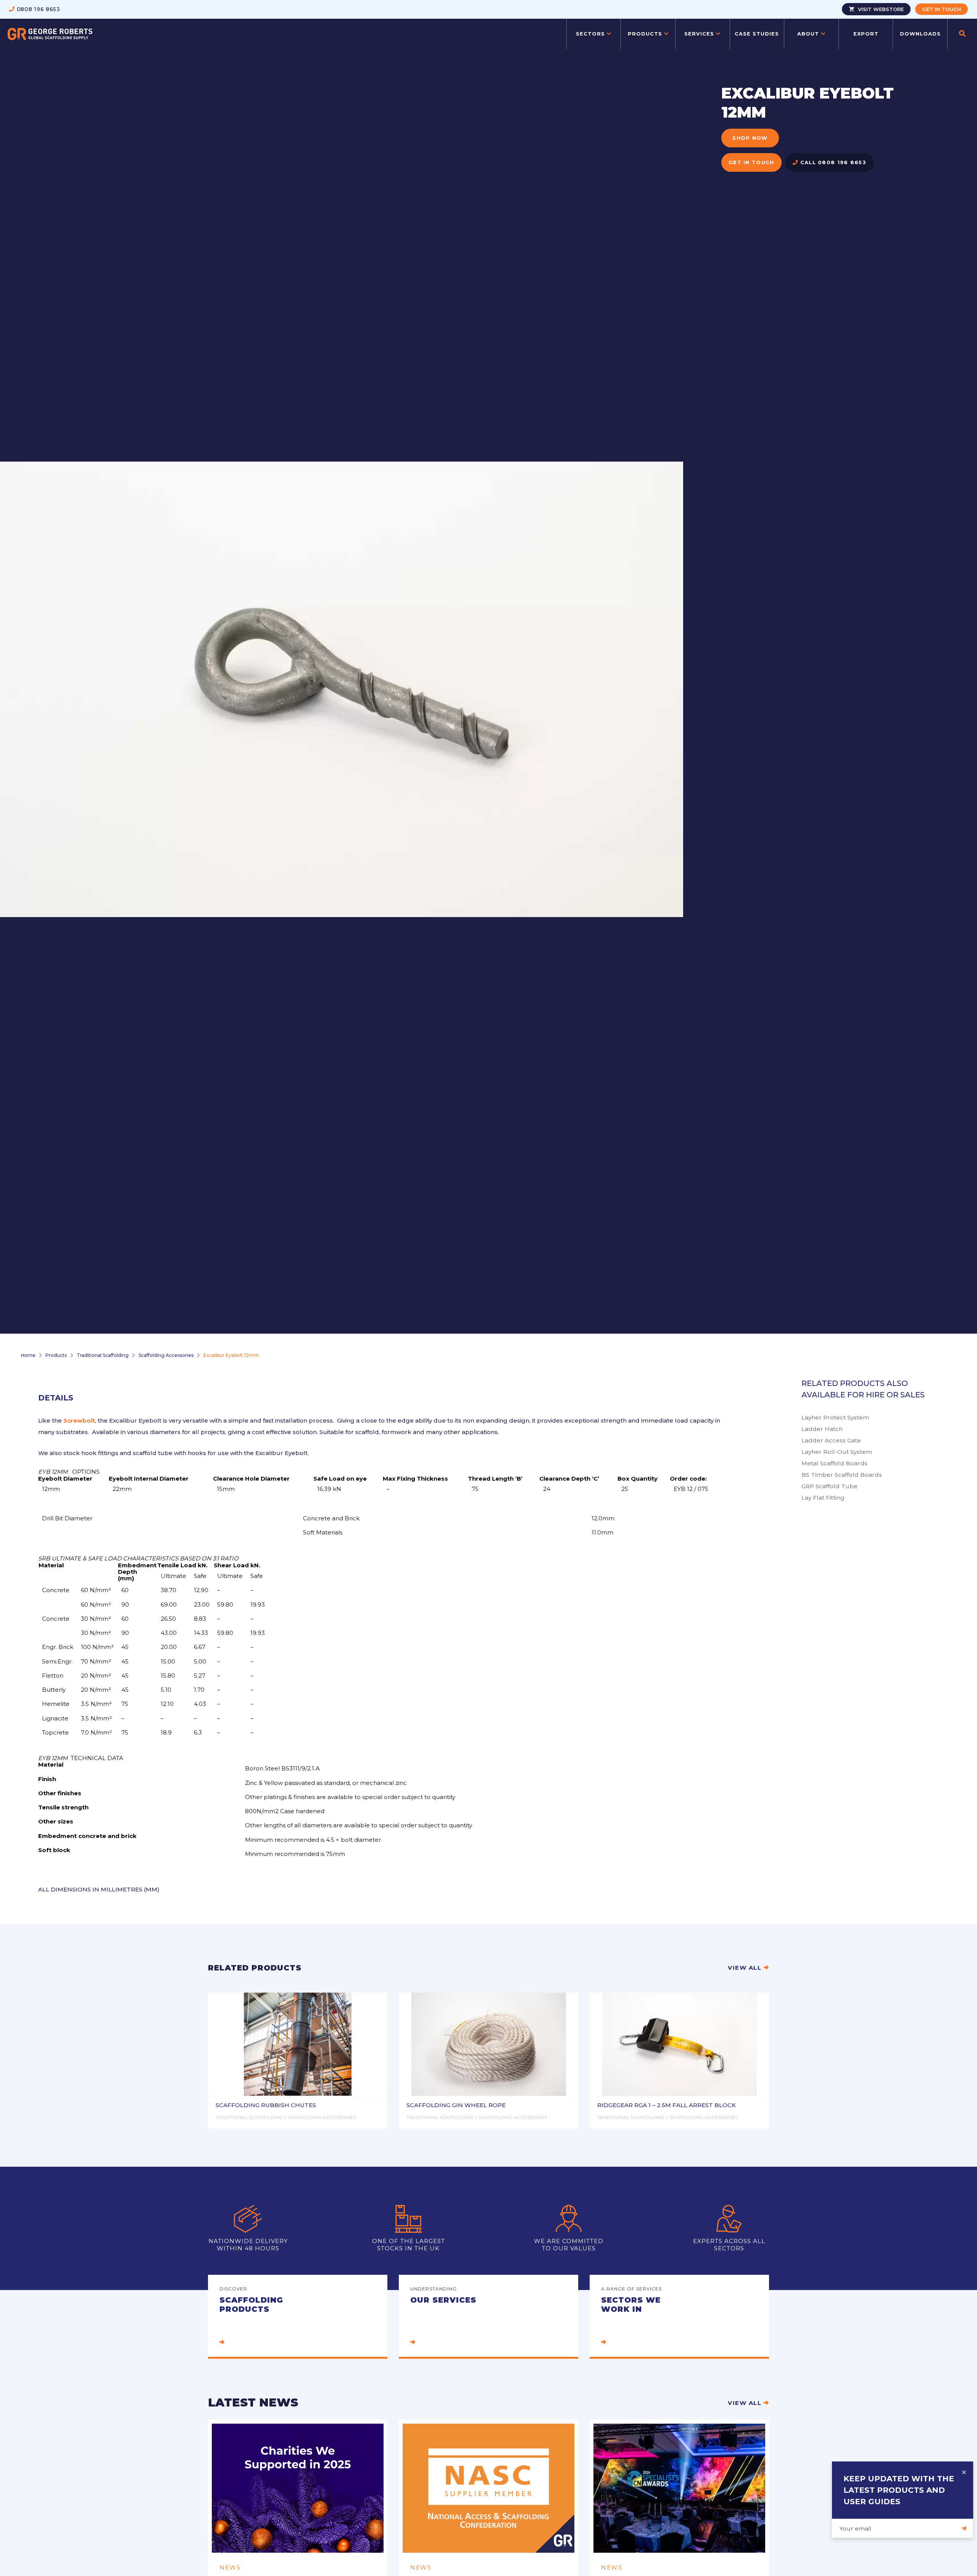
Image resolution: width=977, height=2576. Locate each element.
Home (28, 1355)
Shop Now (750, 138)
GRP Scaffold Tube (829, 1486)
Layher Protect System (835, 1417)
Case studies (757, 34)
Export (866, 34)
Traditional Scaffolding (103, 1355)
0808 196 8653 (39, 9)
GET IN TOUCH (751, 162)
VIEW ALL (746, 1968)
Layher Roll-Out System (837, 1452)
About (809, 34)
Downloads (920, 34)
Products (646, 34)
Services (700, 34)
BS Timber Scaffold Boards (842, 1475)
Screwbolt (79, 1420)
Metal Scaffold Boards (834, 1463)
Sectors (591, 34)
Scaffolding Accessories (166, 1355)
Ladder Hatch (822, 1429)
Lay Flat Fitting (823, 1498)
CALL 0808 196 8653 (832, 162)
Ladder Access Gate (831, 1440)
